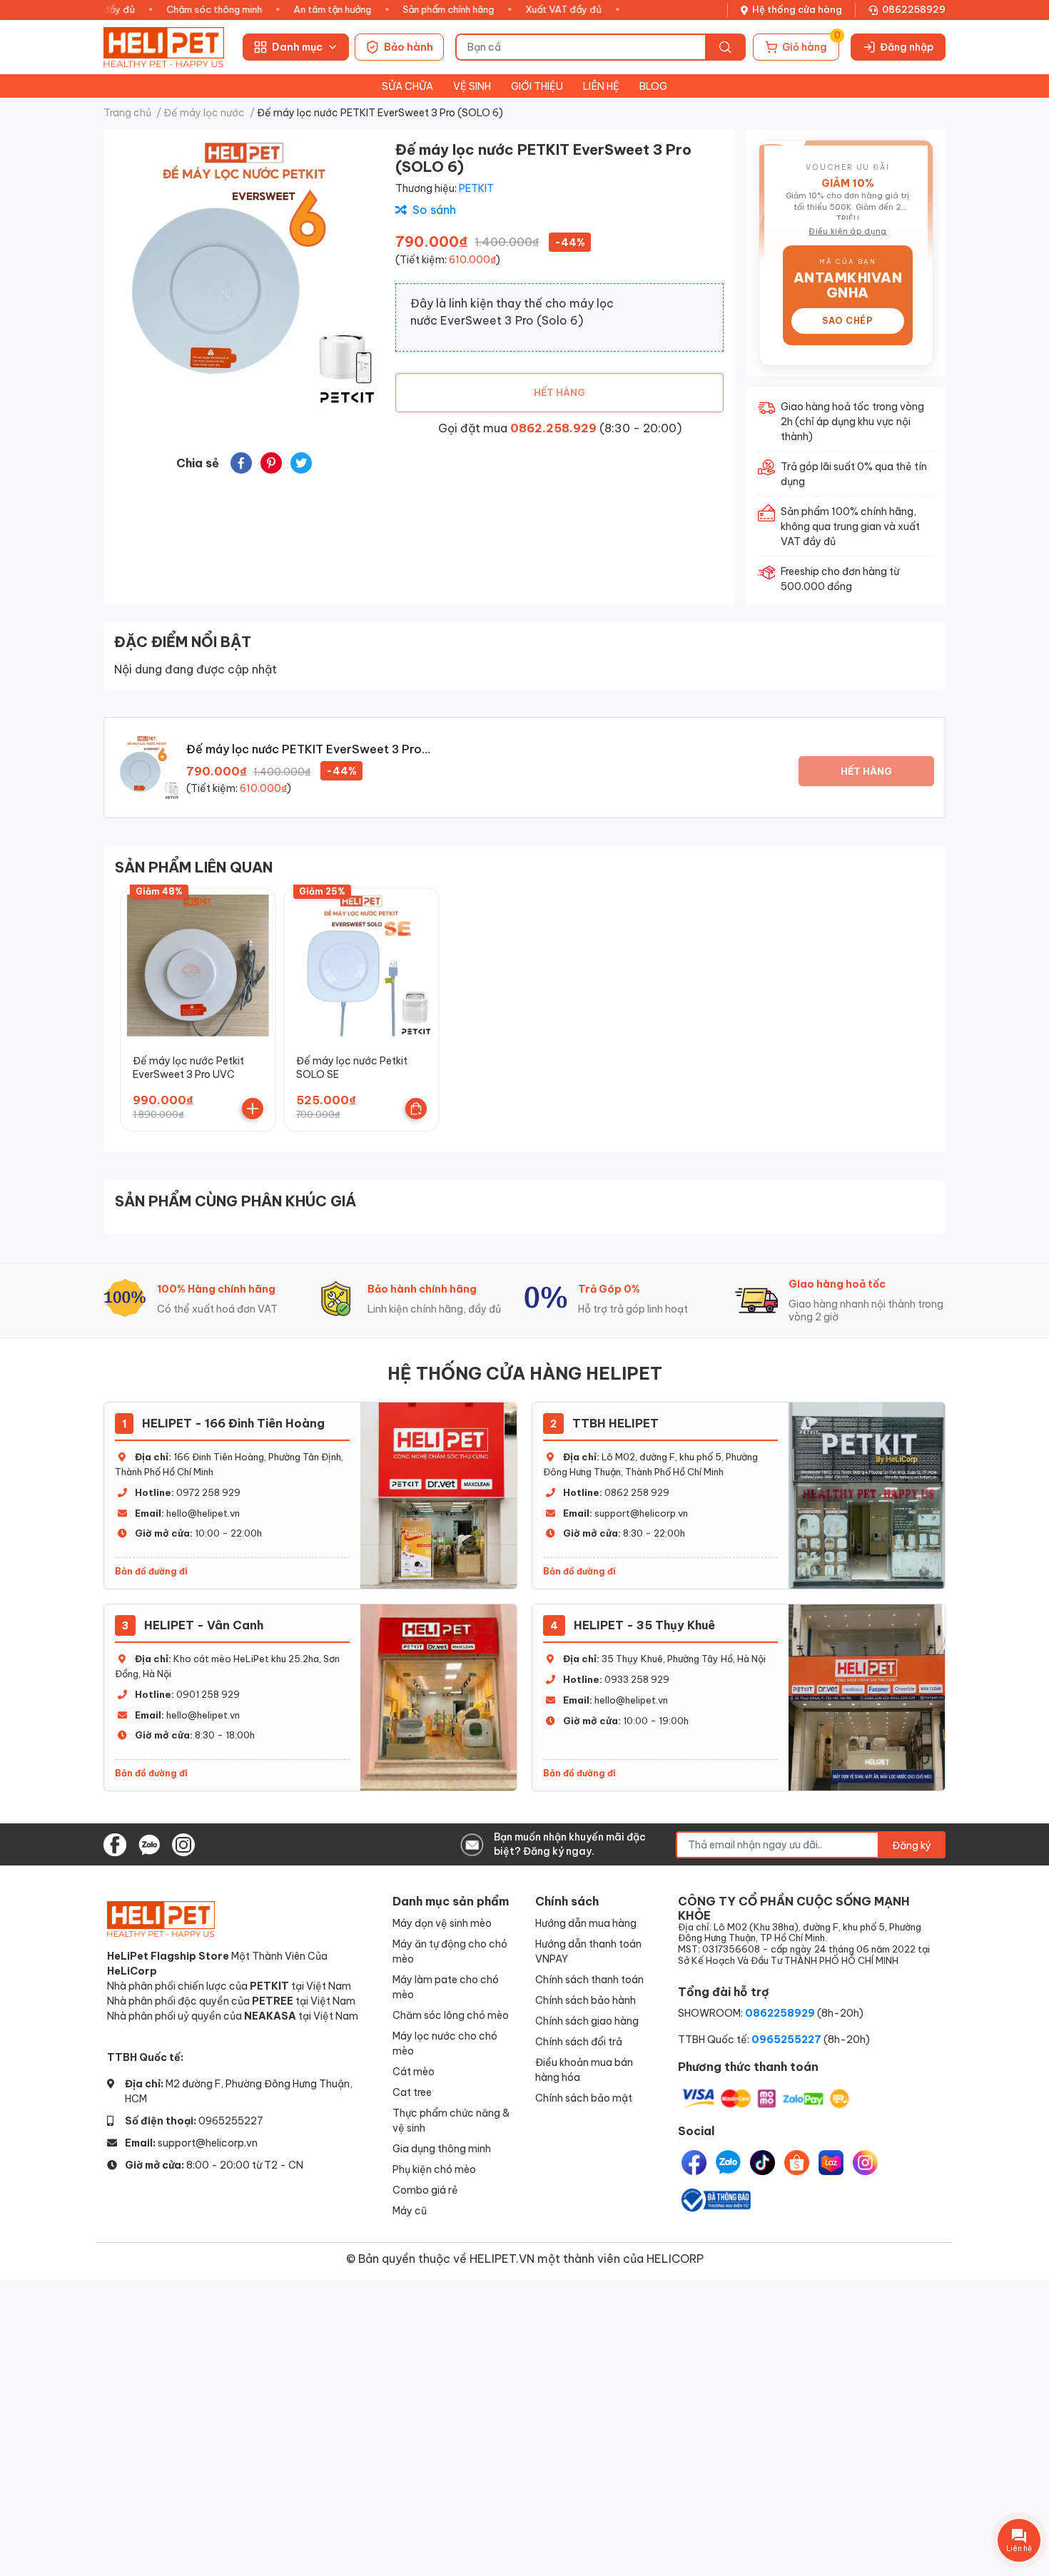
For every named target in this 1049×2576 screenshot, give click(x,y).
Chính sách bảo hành (586, 2000)
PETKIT (476, 188)
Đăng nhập (907, 47)
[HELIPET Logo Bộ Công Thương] (715, 2198)
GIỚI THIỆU (537, 86)
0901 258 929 (208, 1694)
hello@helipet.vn (203, 1513)
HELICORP (675, 2258)
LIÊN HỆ (601, 86)
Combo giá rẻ (425, 2190)
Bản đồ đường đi (151, 1571)
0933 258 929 (637, 1679)
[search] (725, 47)
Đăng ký (912, 1845)
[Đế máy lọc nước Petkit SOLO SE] (361, 966)
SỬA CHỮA (407, 86)
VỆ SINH (472, 86)
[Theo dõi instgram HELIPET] (183, 1843)
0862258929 (914, 9)
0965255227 (231, 2121)
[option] (244, 274)
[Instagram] (865, 2163)
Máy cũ (410, 2210)
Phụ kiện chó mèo (434, 2169)
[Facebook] (694, 2163)
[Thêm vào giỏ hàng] (253, 1109)
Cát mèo (414, 2071)
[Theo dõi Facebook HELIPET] (115, 1843)
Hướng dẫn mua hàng (586, 1923)
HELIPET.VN (502, 2258)
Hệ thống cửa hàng (797, 9)
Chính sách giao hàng (587, 2021)
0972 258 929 (208, 1492)
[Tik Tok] (762, 2163)
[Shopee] (797, 2163)
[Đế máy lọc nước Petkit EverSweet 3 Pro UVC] (198, 966)
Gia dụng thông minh (442, 2148)
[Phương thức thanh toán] (766, 2098)
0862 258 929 (637, 1492)
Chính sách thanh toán (589, 1979)
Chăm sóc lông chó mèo (451, 2015)
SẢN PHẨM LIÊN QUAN (194, 867)
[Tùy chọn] (416, 1109)
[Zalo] (728, 2163)
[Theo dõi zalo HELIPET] (149, 1843)
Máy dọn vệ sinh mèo (442, 1923)
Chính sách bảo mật (584, 2098)
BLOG (653, 86)
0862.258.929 (553, 428)
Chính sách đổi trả (579, 2041)
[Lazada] (831, 2163)
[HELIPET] (164, 47)
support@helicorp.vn (641, 1513)
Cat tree (412, 2092)
